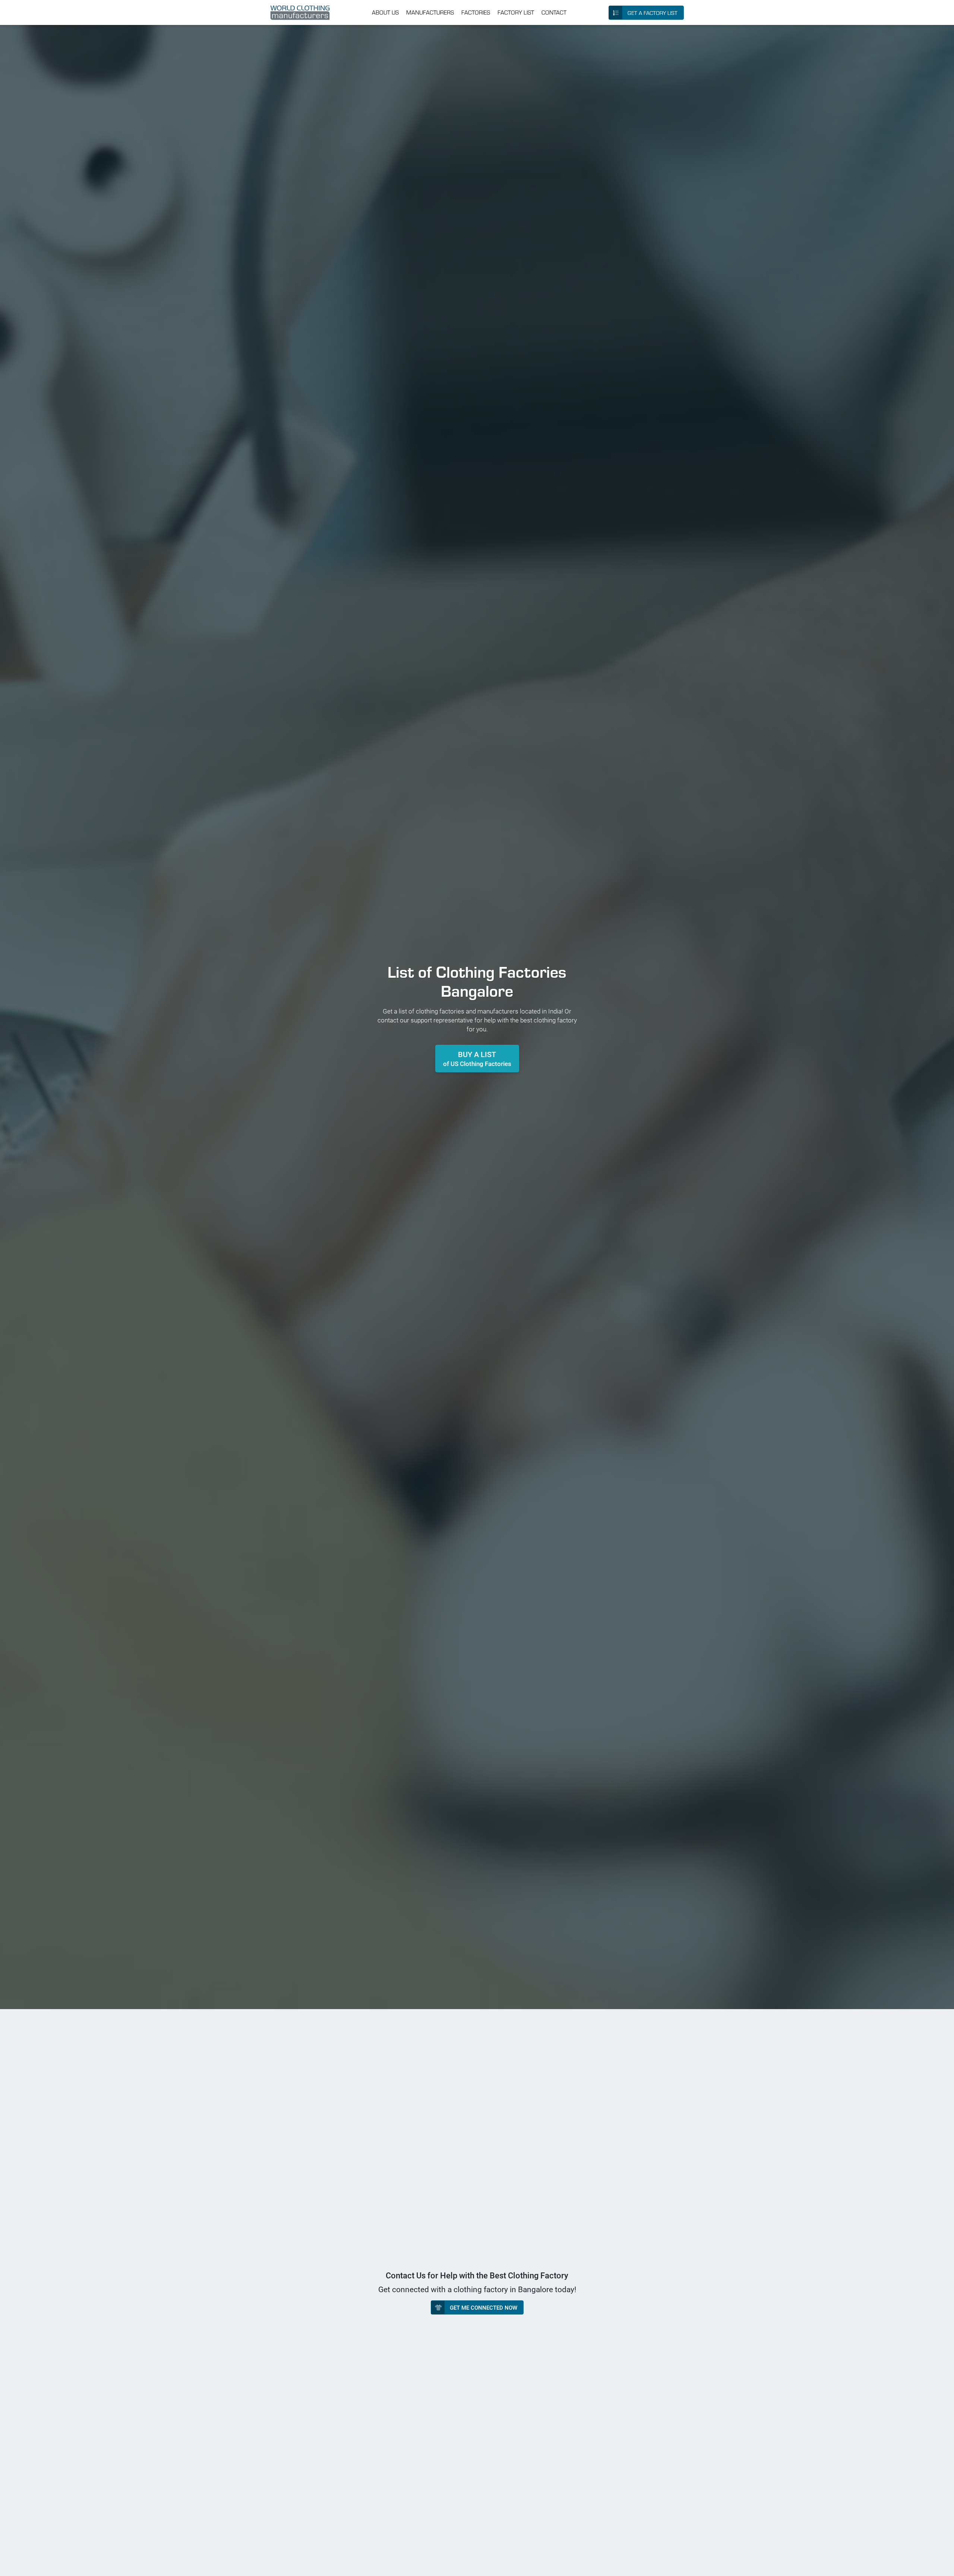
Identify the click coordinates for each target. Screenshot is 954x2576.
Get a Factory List (653, 13)
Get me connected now (484, 2307)
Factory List (516, 12)
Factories (476, 12)
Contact (554, 12)
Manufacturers (430, 12)
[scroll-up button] (941, 2563)
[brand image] (300, 13)
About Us (385, 12)
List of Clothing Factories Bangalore (477, 981)
